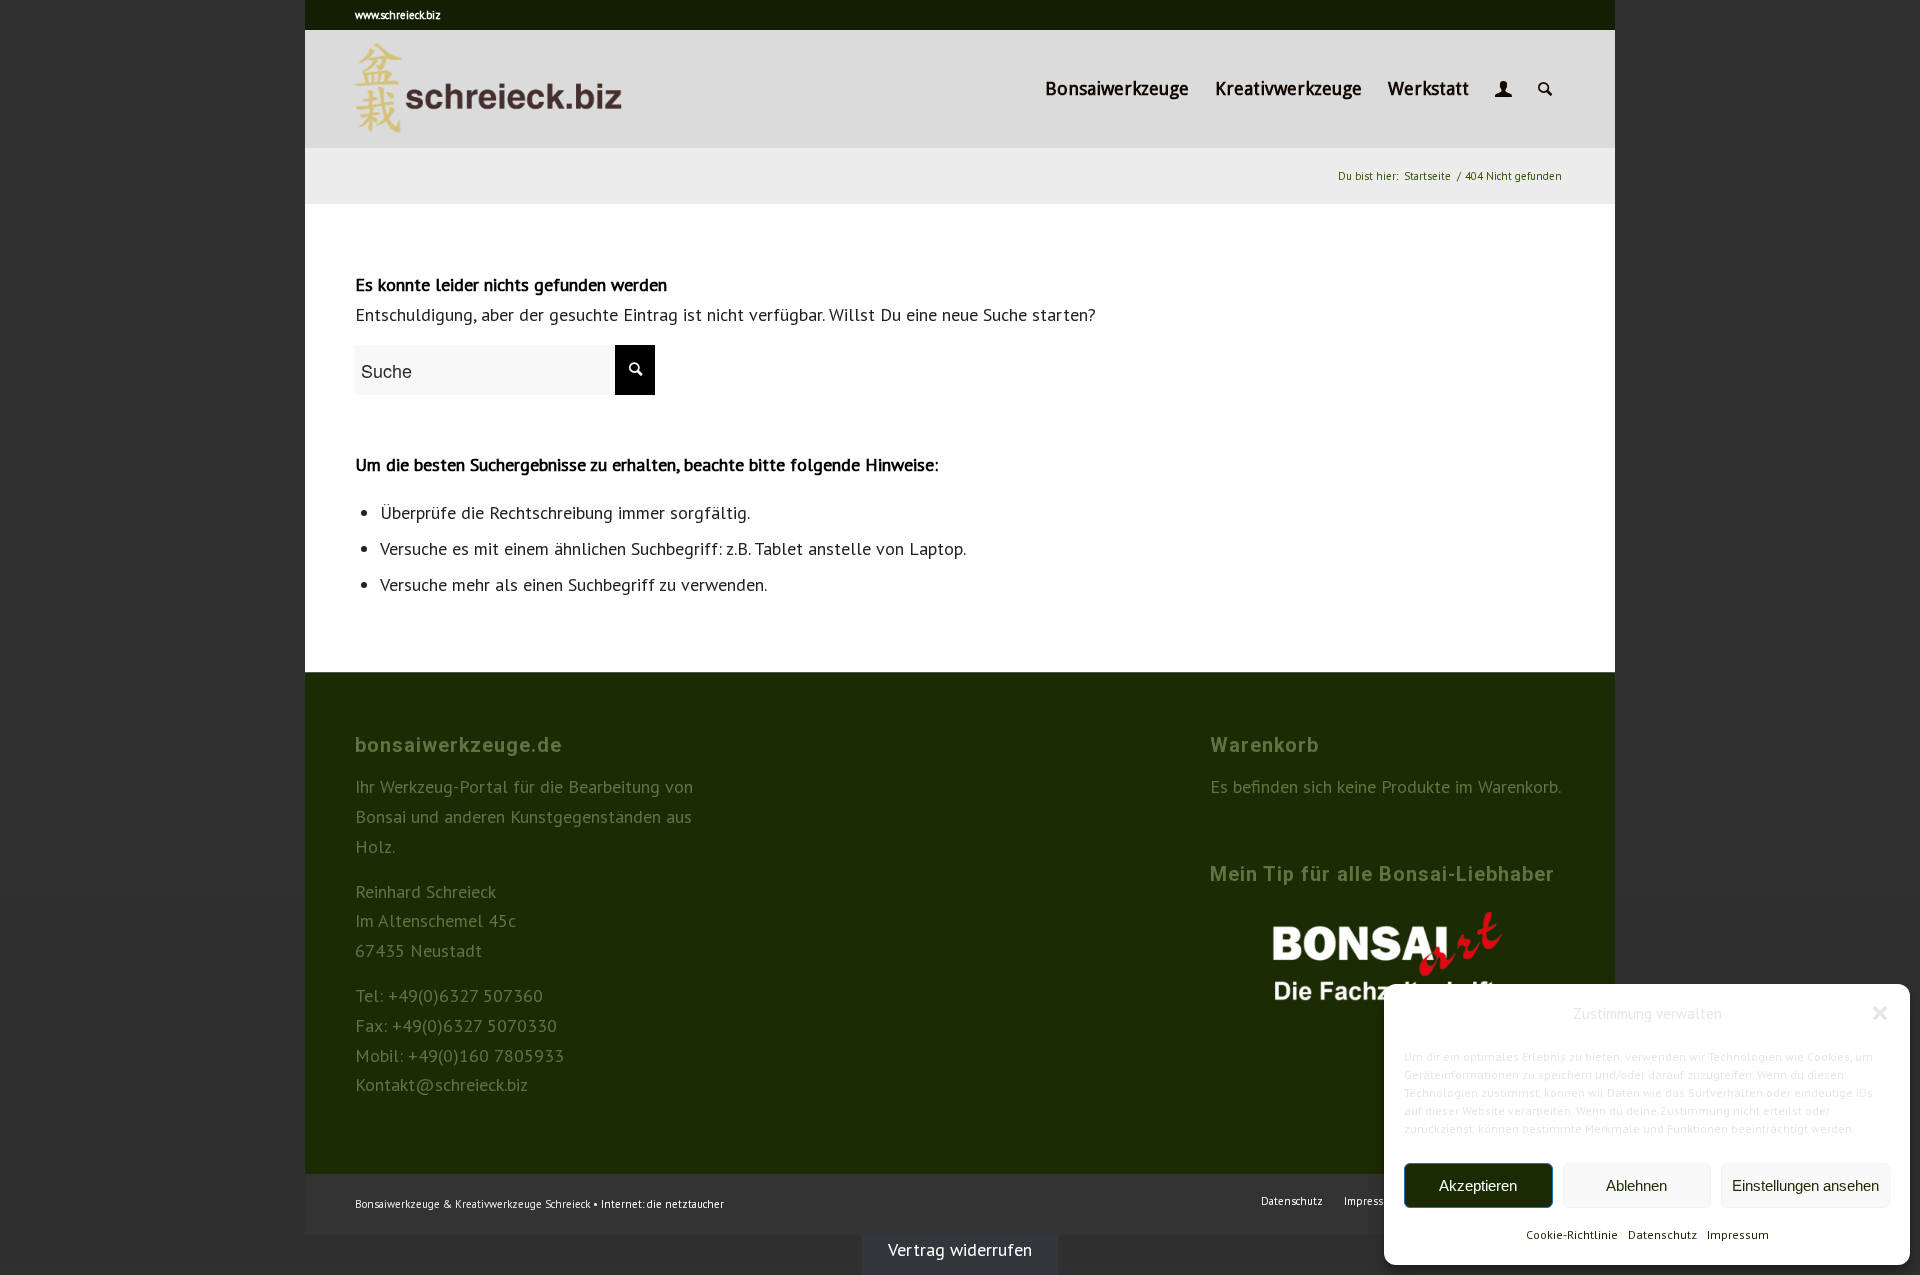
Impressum (1738, 1234)
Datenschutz (1662, 1234)
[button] (1880, 1013)
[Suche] (1545, 89)
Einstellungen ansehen (1805, 1185)
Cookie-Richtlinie (1572, 1234)
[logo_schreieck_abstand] (523, 89)
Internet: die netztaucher (662, 1204)
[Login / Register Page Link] (1503, 89)
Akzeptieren (1478, 1185)
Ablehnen (1636, 1185)
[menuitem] (1117, 89)
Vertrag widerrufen (960, 1249)
